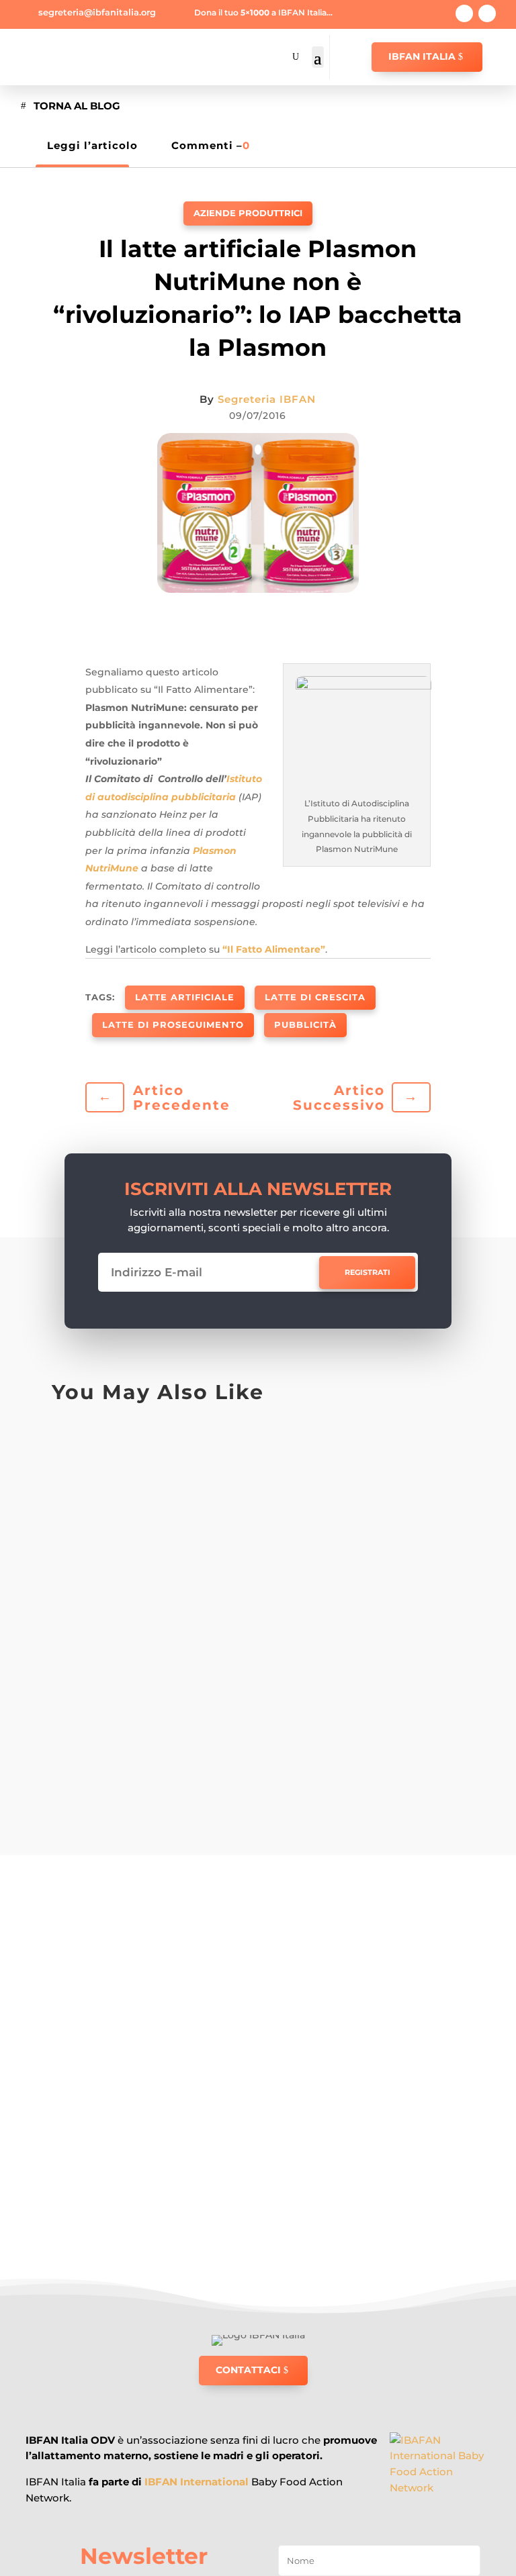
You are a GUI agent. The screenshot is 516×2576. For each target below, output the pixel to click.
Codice (165, 1691)
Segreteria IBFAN (267, 399)
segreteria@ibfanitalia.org (97, 12)
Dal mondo (174, 1443)
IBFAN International (197, 2482)
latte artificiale (185, 997)
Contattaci (248, 2370)
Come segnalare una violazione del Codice (220, 1722)
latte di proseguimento (173, 1024)
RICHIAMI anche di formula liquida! (193, 1474)
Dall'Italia (229, 1567)
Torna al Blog (77, 106)
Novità (279, 1443)
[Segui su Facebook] (464, 13)
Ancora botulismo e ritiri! (155, 1597)
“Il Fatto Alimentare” (272, 949)
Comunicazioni (219, 1691)
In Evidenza (231, 1443)
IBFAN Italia (422, 56)
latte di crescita (315, 997)
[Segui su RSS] (487, 13)
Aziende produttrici (248, 213)
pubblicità (305, 1024)
